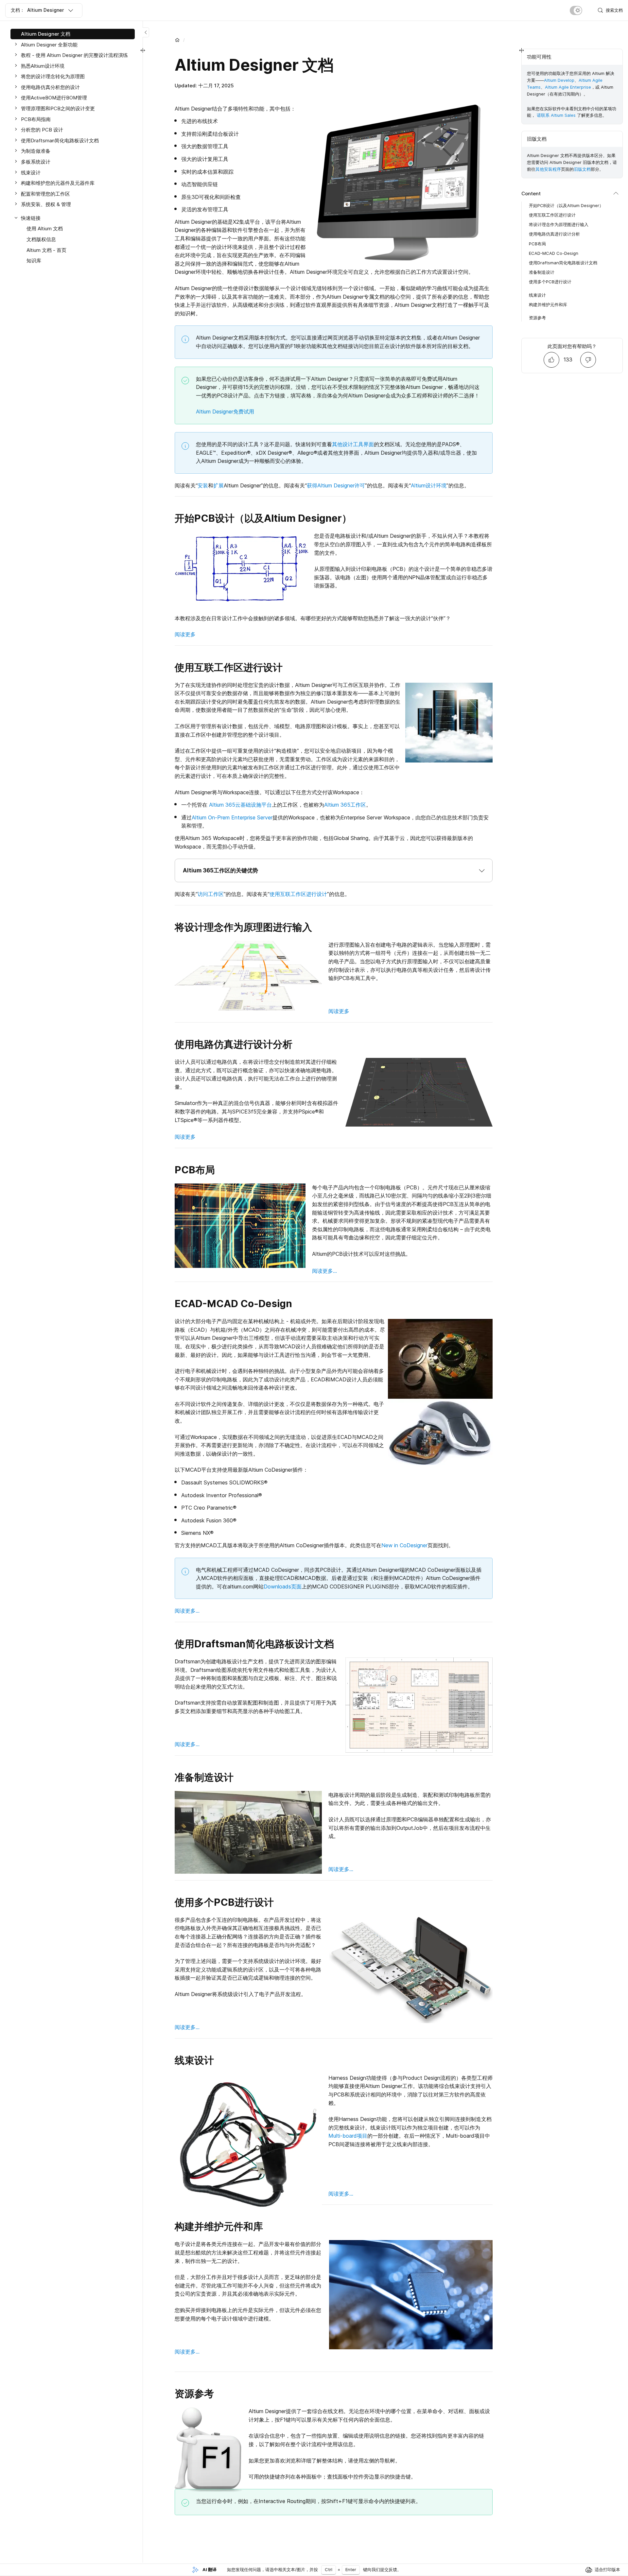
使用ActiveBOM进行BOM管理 (54, 98)
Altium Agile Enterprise (568, 87)
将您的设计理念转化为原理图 (53, 76)
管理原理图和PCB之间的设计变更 (58, 108)
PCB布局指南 (36, 119)
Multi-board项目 (348, 2136)
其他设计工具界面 (353, 444)
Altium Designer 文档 (46, 34)
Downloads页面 (283, 1586)
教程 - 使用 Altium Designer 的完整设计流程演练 (74, 55)
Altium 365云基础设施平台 (240, 805)
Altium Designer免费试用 (225, 412)
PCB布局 (537, 243)
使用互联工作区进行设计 (298, 894)
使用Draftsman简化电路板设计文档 (60, 140)
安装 (203, 485)
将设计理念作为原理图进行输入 (559, 224)
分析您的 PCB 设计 (42, 130)
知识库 (34, 261)
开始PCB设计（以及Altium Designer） (566, 205)
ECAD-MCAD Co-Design (554, 253)
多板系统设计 (36, 162)
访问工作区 (211, 894)
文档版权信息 (41, 239)
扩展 (218, 485)
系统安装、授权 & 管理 (46, 204)
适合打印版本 (607, 2569)
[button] (334, 870)
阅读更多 (185, 634)
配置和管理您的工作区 (45, 194)
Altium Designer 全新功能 (49, 45)
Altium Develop (559, 80)
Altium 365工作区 (345, 805)
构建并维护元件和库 (548, 304)
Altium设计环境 (429, 485)
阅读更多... (324, 1271)
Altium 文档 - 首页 (46, 250)
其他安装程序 (548, 169)
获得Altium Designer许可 (336, 485)
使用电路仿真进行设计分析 (554, 234)
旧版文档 (582, 169)
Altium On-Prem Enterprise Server (232, 817)
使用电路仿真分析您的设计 (50, 87)
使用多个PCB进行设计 (550, 282)
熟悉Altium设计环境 (43, 66)
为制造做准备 (36, 151)
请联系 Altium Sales (556, 115)
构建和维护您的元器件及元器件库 (58, 183)
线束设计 (31, 173)
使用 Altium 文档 (45, 228)
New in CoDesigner (404, 1545)
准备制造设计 (542, 272)
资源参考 (537, 317)
